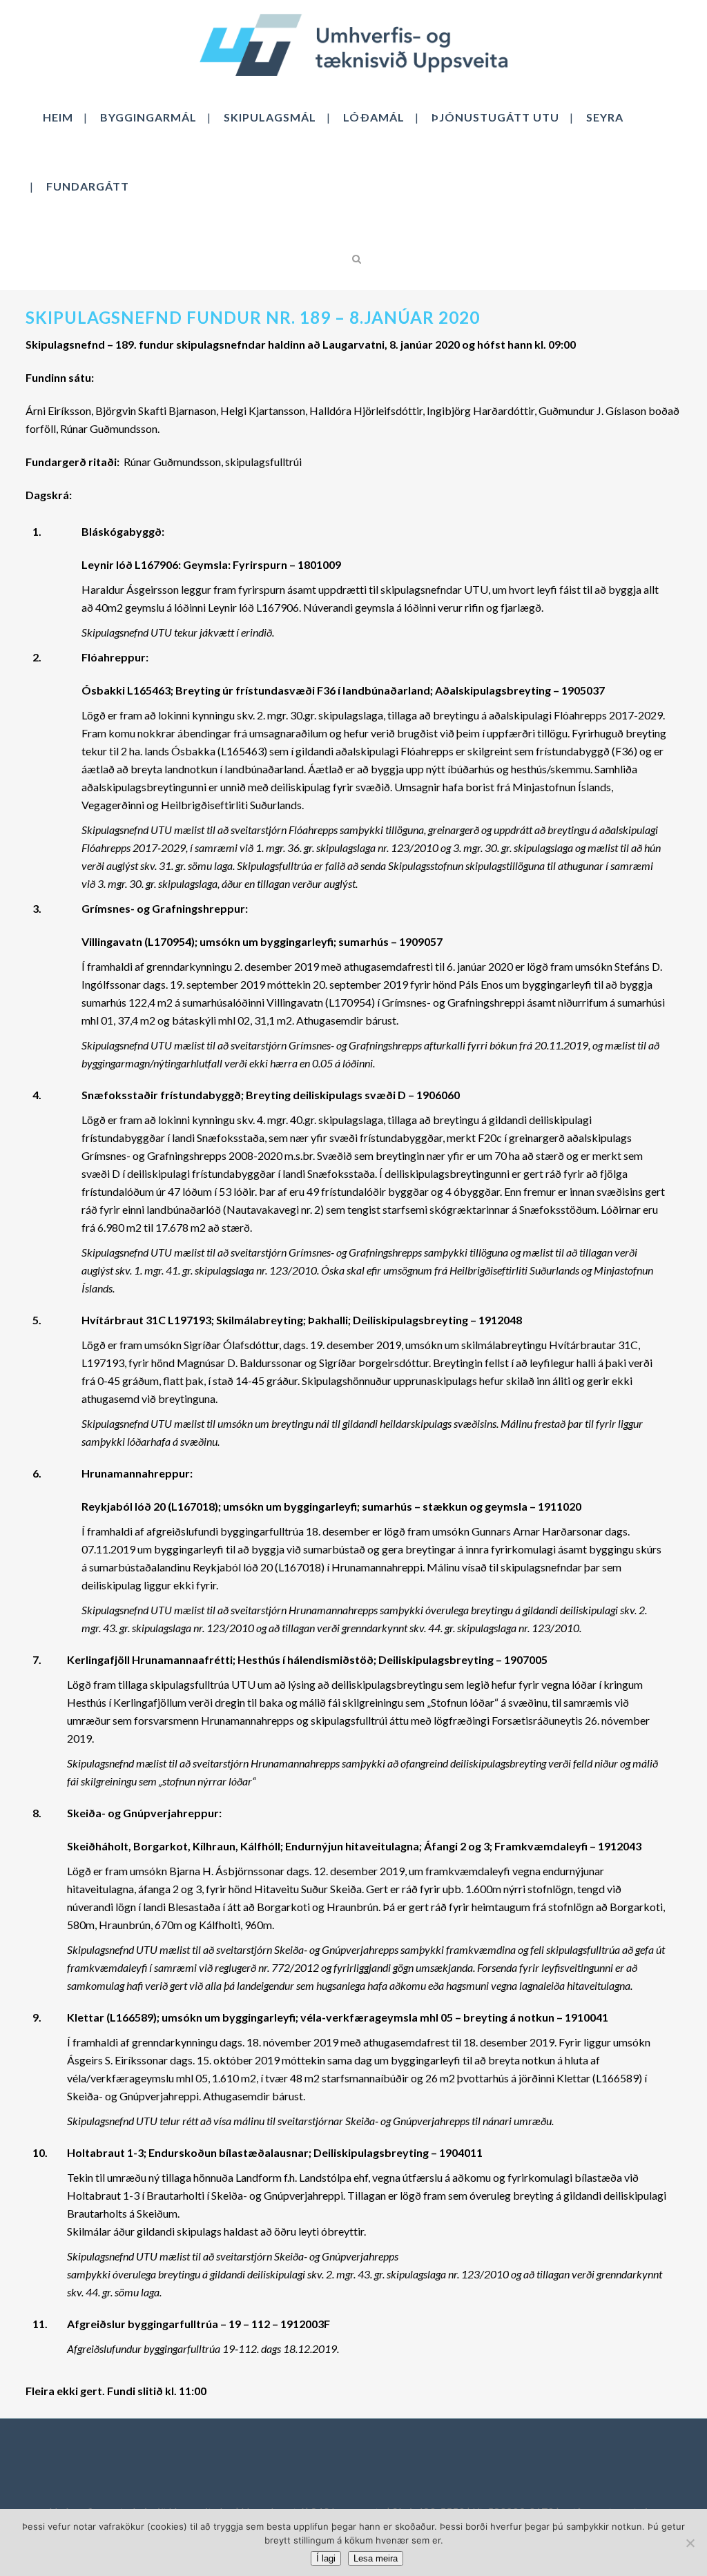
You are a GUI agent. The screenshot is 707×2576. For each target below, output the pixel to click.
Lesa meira (376, 2558)
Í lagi (326, 2558)
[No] (690, 2543)
